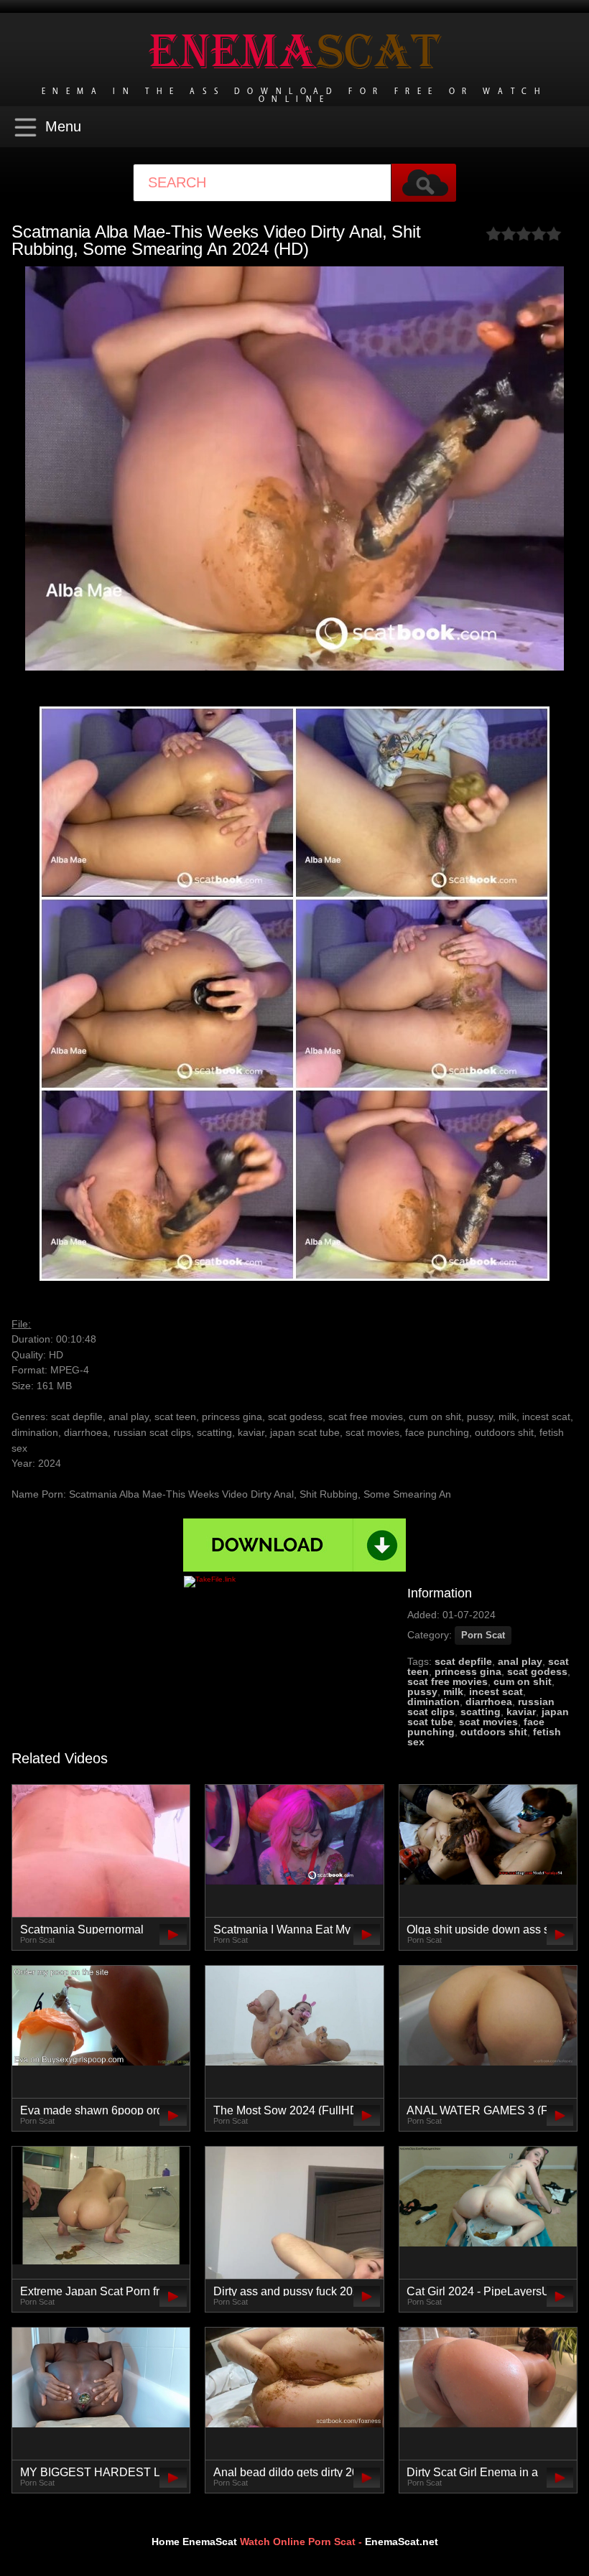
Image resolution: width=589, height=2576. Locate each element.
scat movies (488, 1722)
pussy (422, 1691)
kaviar (521, 1712)
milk (453, 1691)
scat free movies (447, 1681)
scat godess (537, 1671)
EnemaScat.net (402, 2542)
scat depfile (463, 1661)
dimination (433, 1702)
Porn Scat (483, 1635)
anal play (520, 1661)
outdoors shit (494, 1732)
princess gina (468, 1671)
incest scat (496, 1691)
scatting (481, 1712)
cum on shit (523, 1681)
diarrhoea (489, 1702)
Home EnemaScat (194, 2542)
